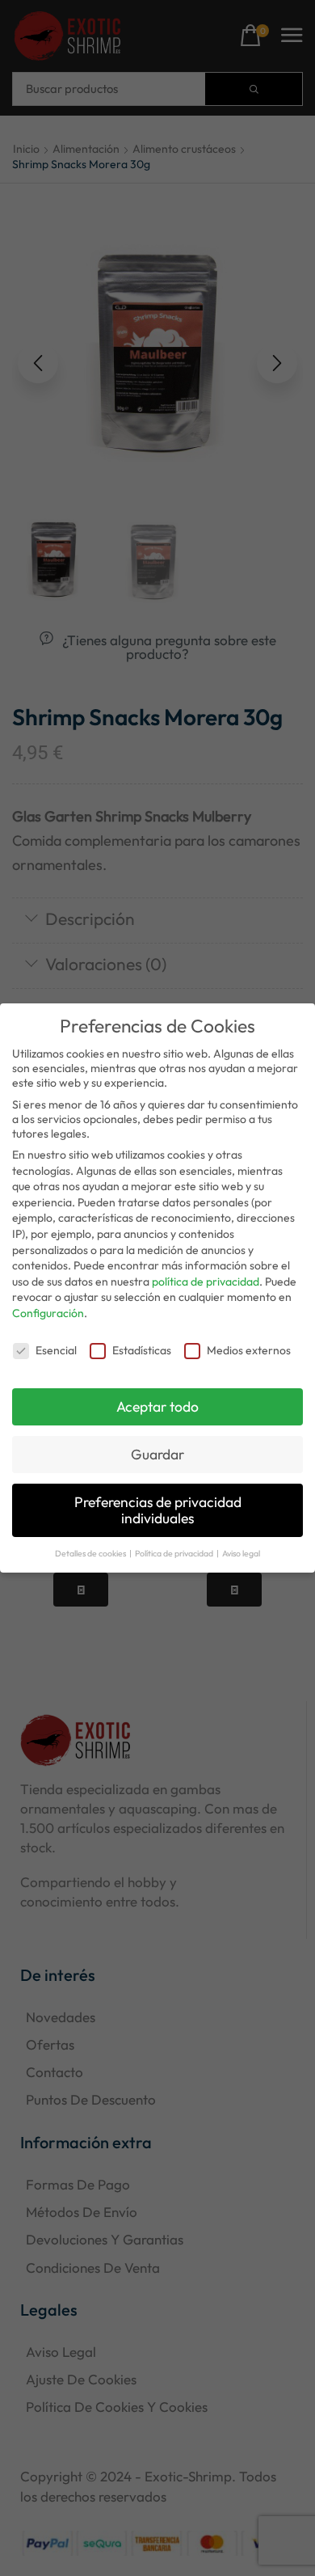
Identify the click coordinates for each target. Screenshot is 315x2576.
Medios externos (249, 1350)
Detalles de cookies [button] (91, 1553)
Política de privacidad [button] (175, 1553)
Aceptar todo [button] (157, 1406)
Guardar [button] (157, 1454)
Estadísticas (142, 1350)
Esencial (56, 1350)
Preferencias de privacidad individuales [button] (158, 1510)
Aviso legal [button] (241, 1553)
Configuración (48, 1313)
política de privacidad (206, 1282)
